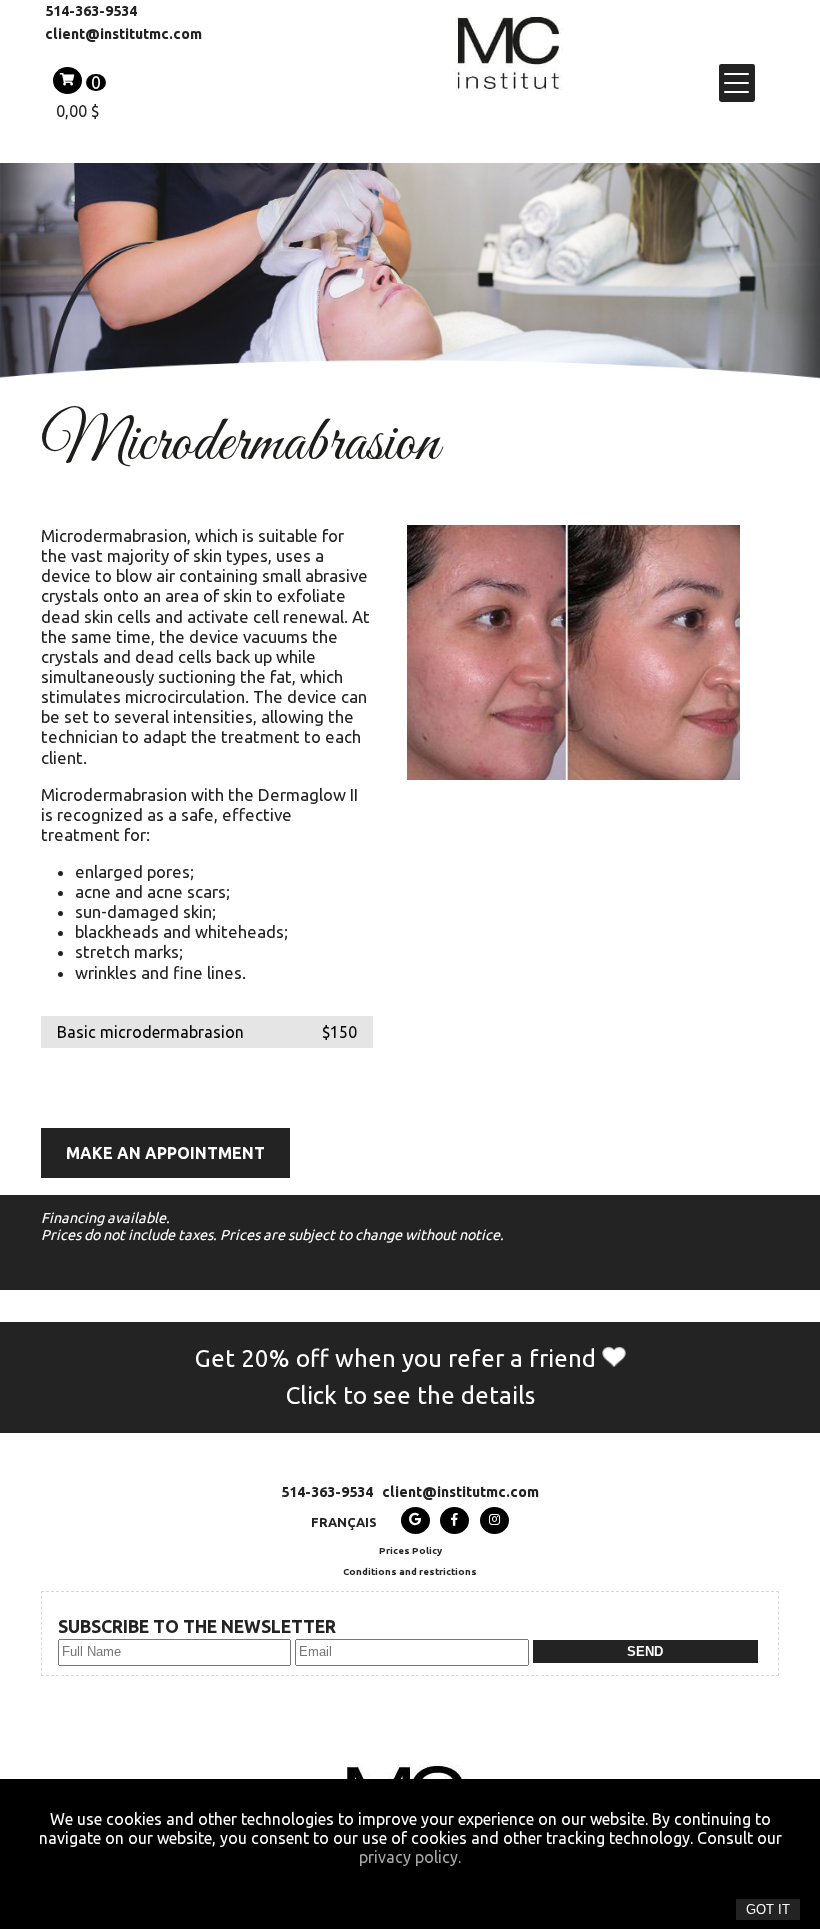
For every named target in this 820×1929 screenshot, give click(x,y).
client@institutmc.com (123, 34)
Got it (768, 1909)
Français (344, 1522)
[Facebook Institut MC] (454, 1520)
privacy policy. (410, 1857)
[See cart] (67, 80)
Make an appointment (165, 1153)
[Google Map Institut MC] (415, 1520)
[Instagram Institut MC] (494, 1520)
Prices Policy (410, 1550)
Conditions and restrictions (410, 1571)
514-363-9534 (91, 11)
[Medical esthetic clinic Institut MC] (509, 81)
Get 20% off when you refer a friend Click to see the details (398, 1377)
